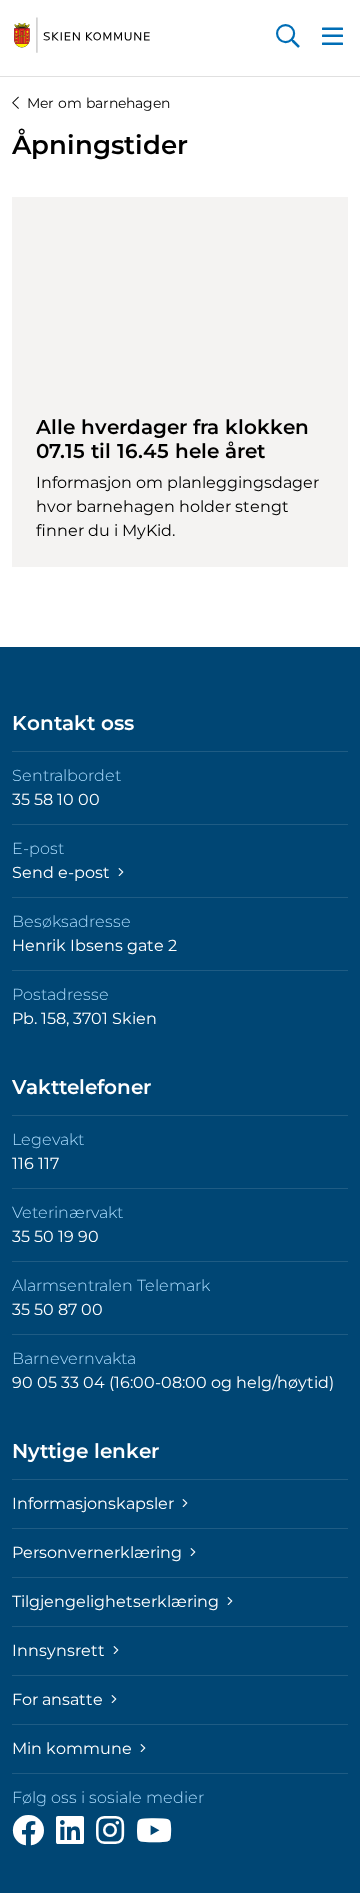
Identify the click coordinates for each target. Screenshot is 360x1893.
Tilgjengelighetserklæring (117, 1601)
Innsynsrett (60, 1650)
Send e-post (63, 872)
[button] (288, 38)
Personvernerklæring (99, 1552)
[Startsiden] (82, 36)
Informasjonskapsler (95, 1503)
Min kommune (74, 1748)
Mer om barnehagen (98, 103)
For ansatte (59, 1699)
